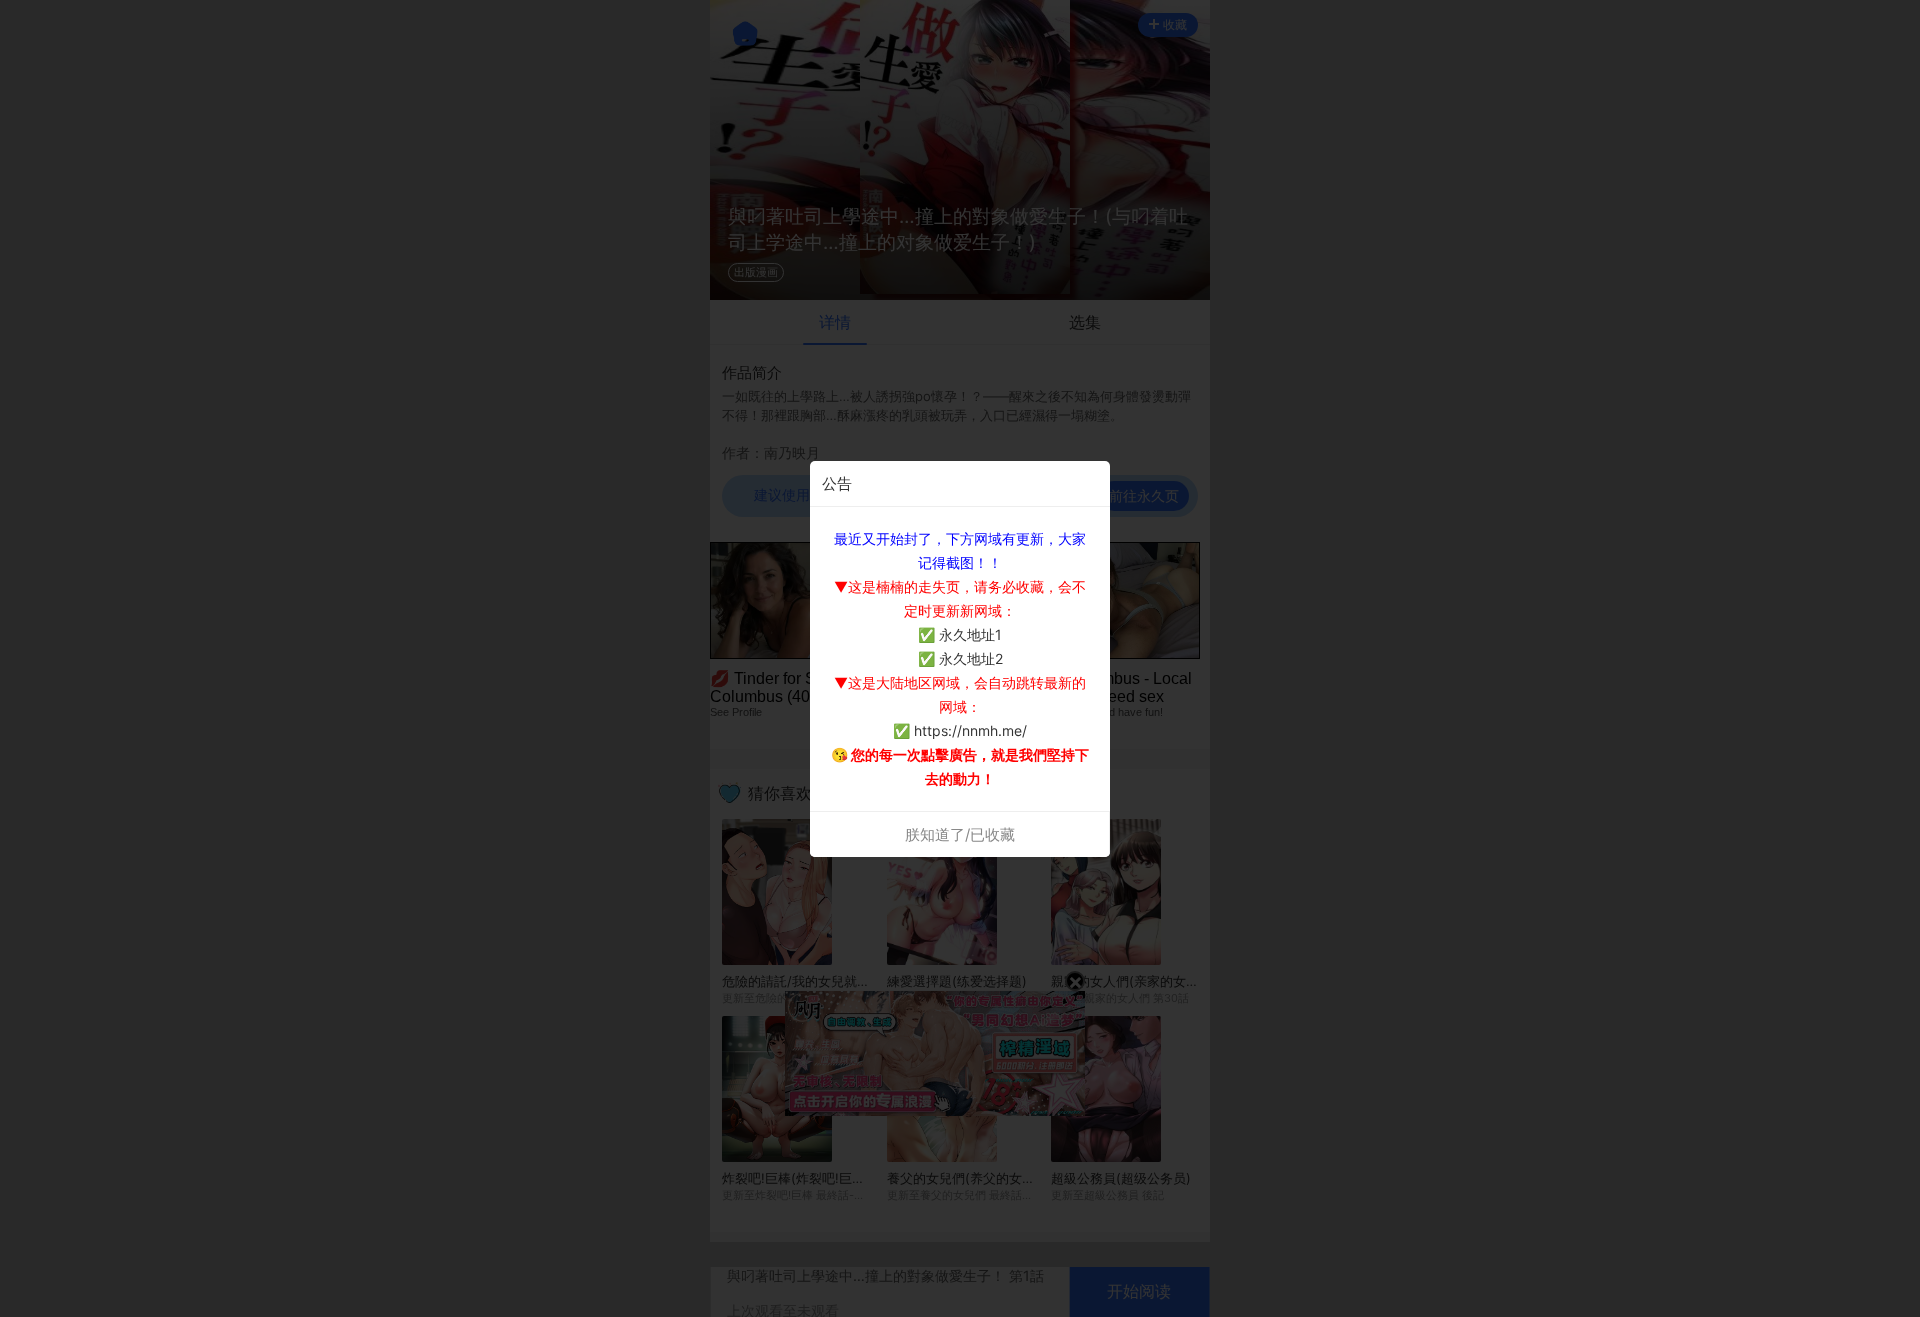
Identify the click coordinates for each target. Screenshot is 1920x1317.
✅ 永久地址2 (960, 658)
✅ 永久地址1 (960, 634)
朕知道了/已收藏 (960, 834)
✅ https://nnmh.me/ (960, 730)
